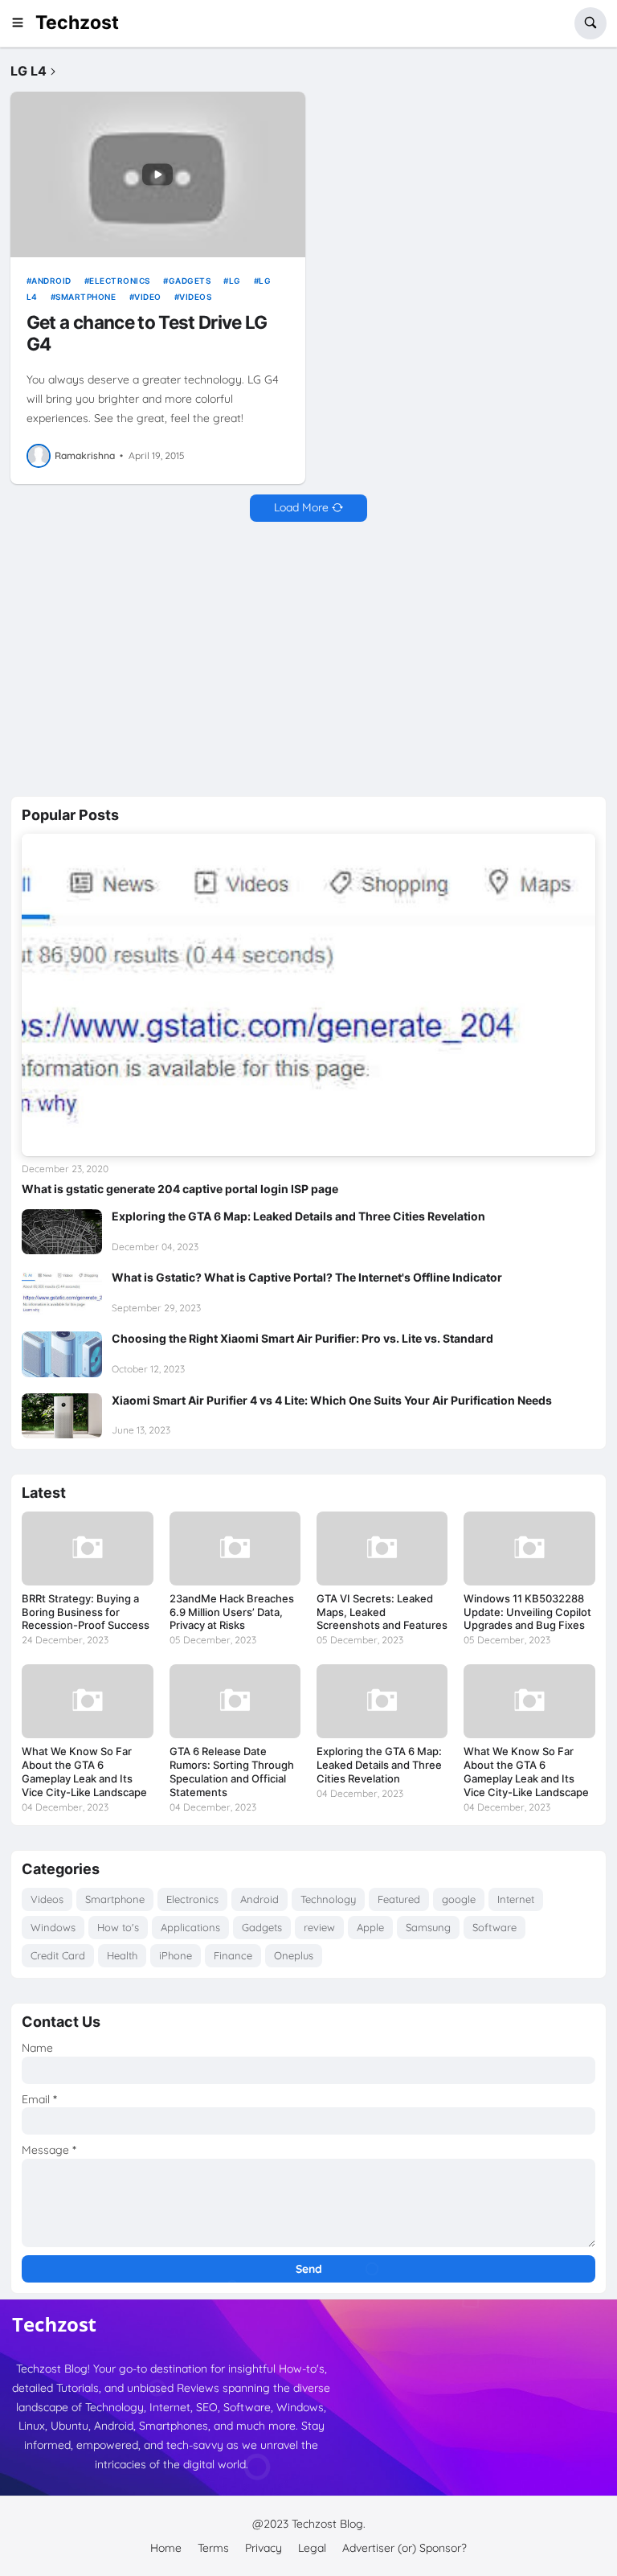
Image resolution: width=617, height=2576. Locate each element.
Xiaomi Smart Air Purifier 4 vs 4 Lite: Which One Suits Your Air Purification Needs (332, 1400)
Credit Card (58, 1955)
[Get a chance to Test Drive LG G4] (158, 174)
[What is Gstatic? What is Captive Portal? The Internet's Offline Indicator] (62, 1293)
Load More (301, 507)
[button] (23, 23)
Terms (213, 2548)
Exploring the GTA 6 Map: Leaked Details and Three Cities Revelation (298, 1216)
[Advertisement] (308, 659)
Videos (195, 297)
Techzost (77, 23)
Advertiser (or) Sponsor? (405, 2548)
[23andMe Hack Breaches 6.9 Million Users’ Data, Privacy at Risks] (235, 1548)
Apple (370, 1927)
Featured (399, 1899)
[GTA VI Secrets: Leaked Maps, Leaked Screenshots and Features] (382, 1548)
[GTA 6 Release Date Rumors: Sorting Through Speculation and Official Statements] (235, 1701)
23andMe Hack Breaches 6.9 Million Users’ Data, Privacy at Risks (232, 1612)
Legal (312, 2548)
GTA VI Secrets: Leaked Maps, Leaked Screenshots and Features (382, 1612)
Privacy (264, 2548)
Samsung (428, 1927)
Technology (328, 1899)
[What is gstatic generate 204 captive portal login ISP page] (308, 995)
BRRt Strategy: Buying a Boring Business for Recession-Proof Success (86, 1612)
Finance (233, 1955)
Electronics (120, 281)
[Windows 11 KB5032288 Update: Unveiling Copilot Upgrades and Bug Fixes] (529, 1548)
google (459, 1899)
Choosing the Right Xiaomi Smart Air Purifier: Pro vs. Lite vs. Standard (302, 1338)
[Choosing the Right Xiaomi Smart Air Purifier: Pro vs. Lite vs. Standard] (62, 1354)
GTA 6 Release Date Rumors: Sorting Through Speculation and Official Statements (232, 1772)
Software (494, 1927)
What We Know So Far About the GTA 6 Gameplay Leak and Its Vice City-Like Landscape (84, 1772)
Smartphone (86, 297)
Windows (53, 1927)
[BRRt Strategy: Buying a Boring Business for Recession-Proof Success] (87, 1548)
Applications (190, 1927)
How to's (118, 1927)
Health (122, 1955)
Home (166, 2548)
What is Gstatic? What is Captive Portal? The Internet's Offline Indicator (307, 1277)
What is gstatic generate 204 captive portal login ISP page (180, 1189)
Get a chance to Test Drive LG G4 (147, 333)
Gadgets (190, 281)
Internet (516, 1899)
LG (235, 281)
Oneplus (294, 1955)
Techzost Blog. (329, 2524)
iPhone (176, 1955)
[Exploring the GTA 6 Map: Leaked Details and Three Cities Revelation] (62, 1232)
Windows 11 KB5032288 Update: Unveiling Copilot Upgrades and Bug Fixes (527, 1612)
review (319, 1927)
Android (51, 281)
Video (148, 297)
